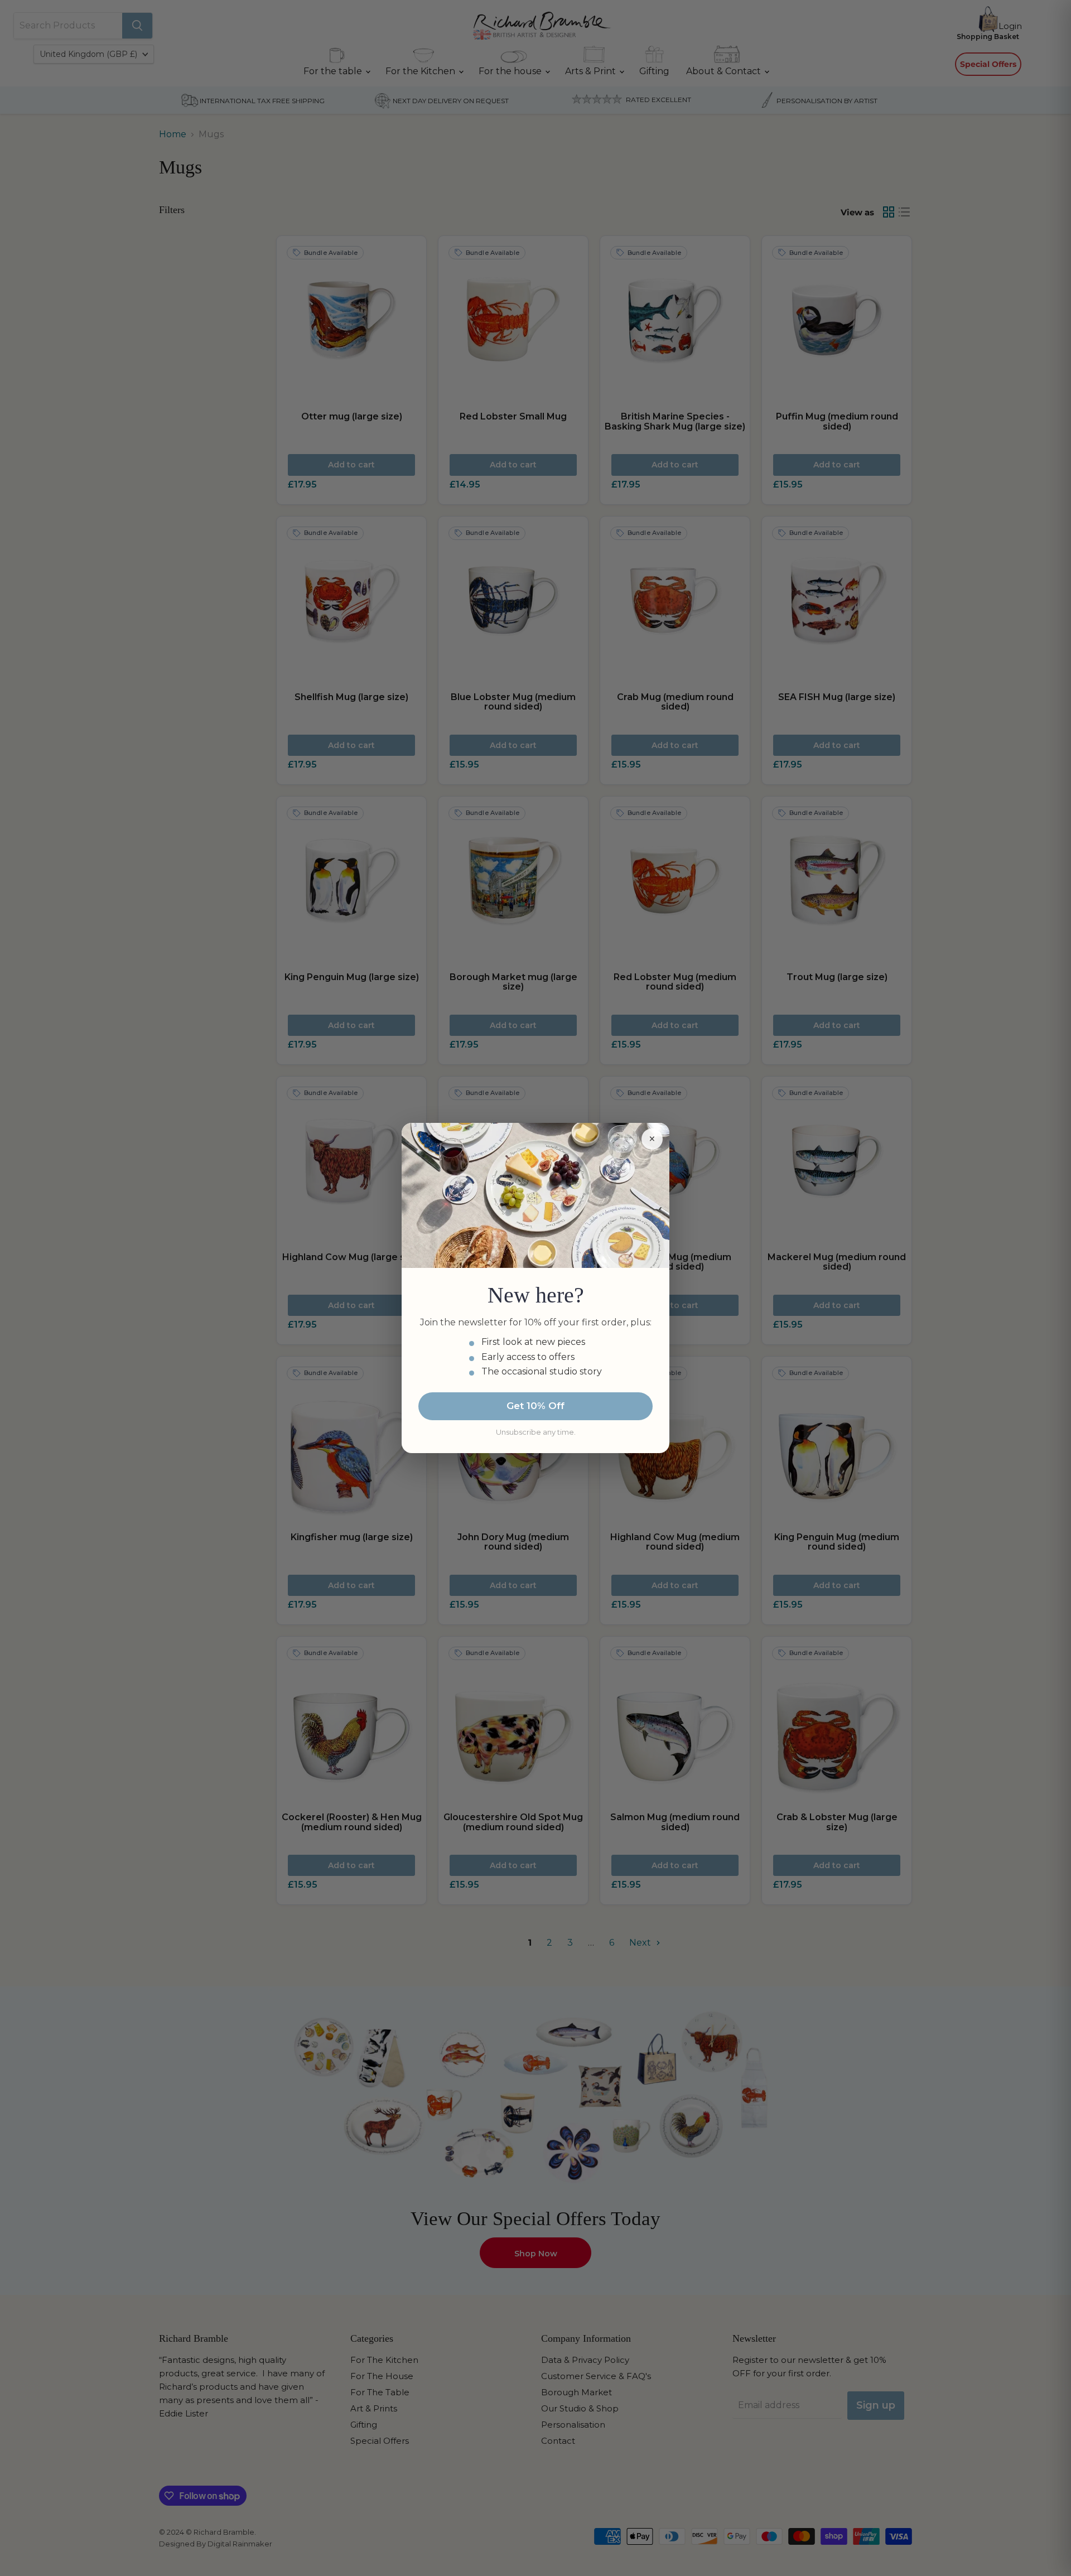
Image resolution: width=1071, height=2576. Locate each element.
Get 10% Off (535, 1406)
